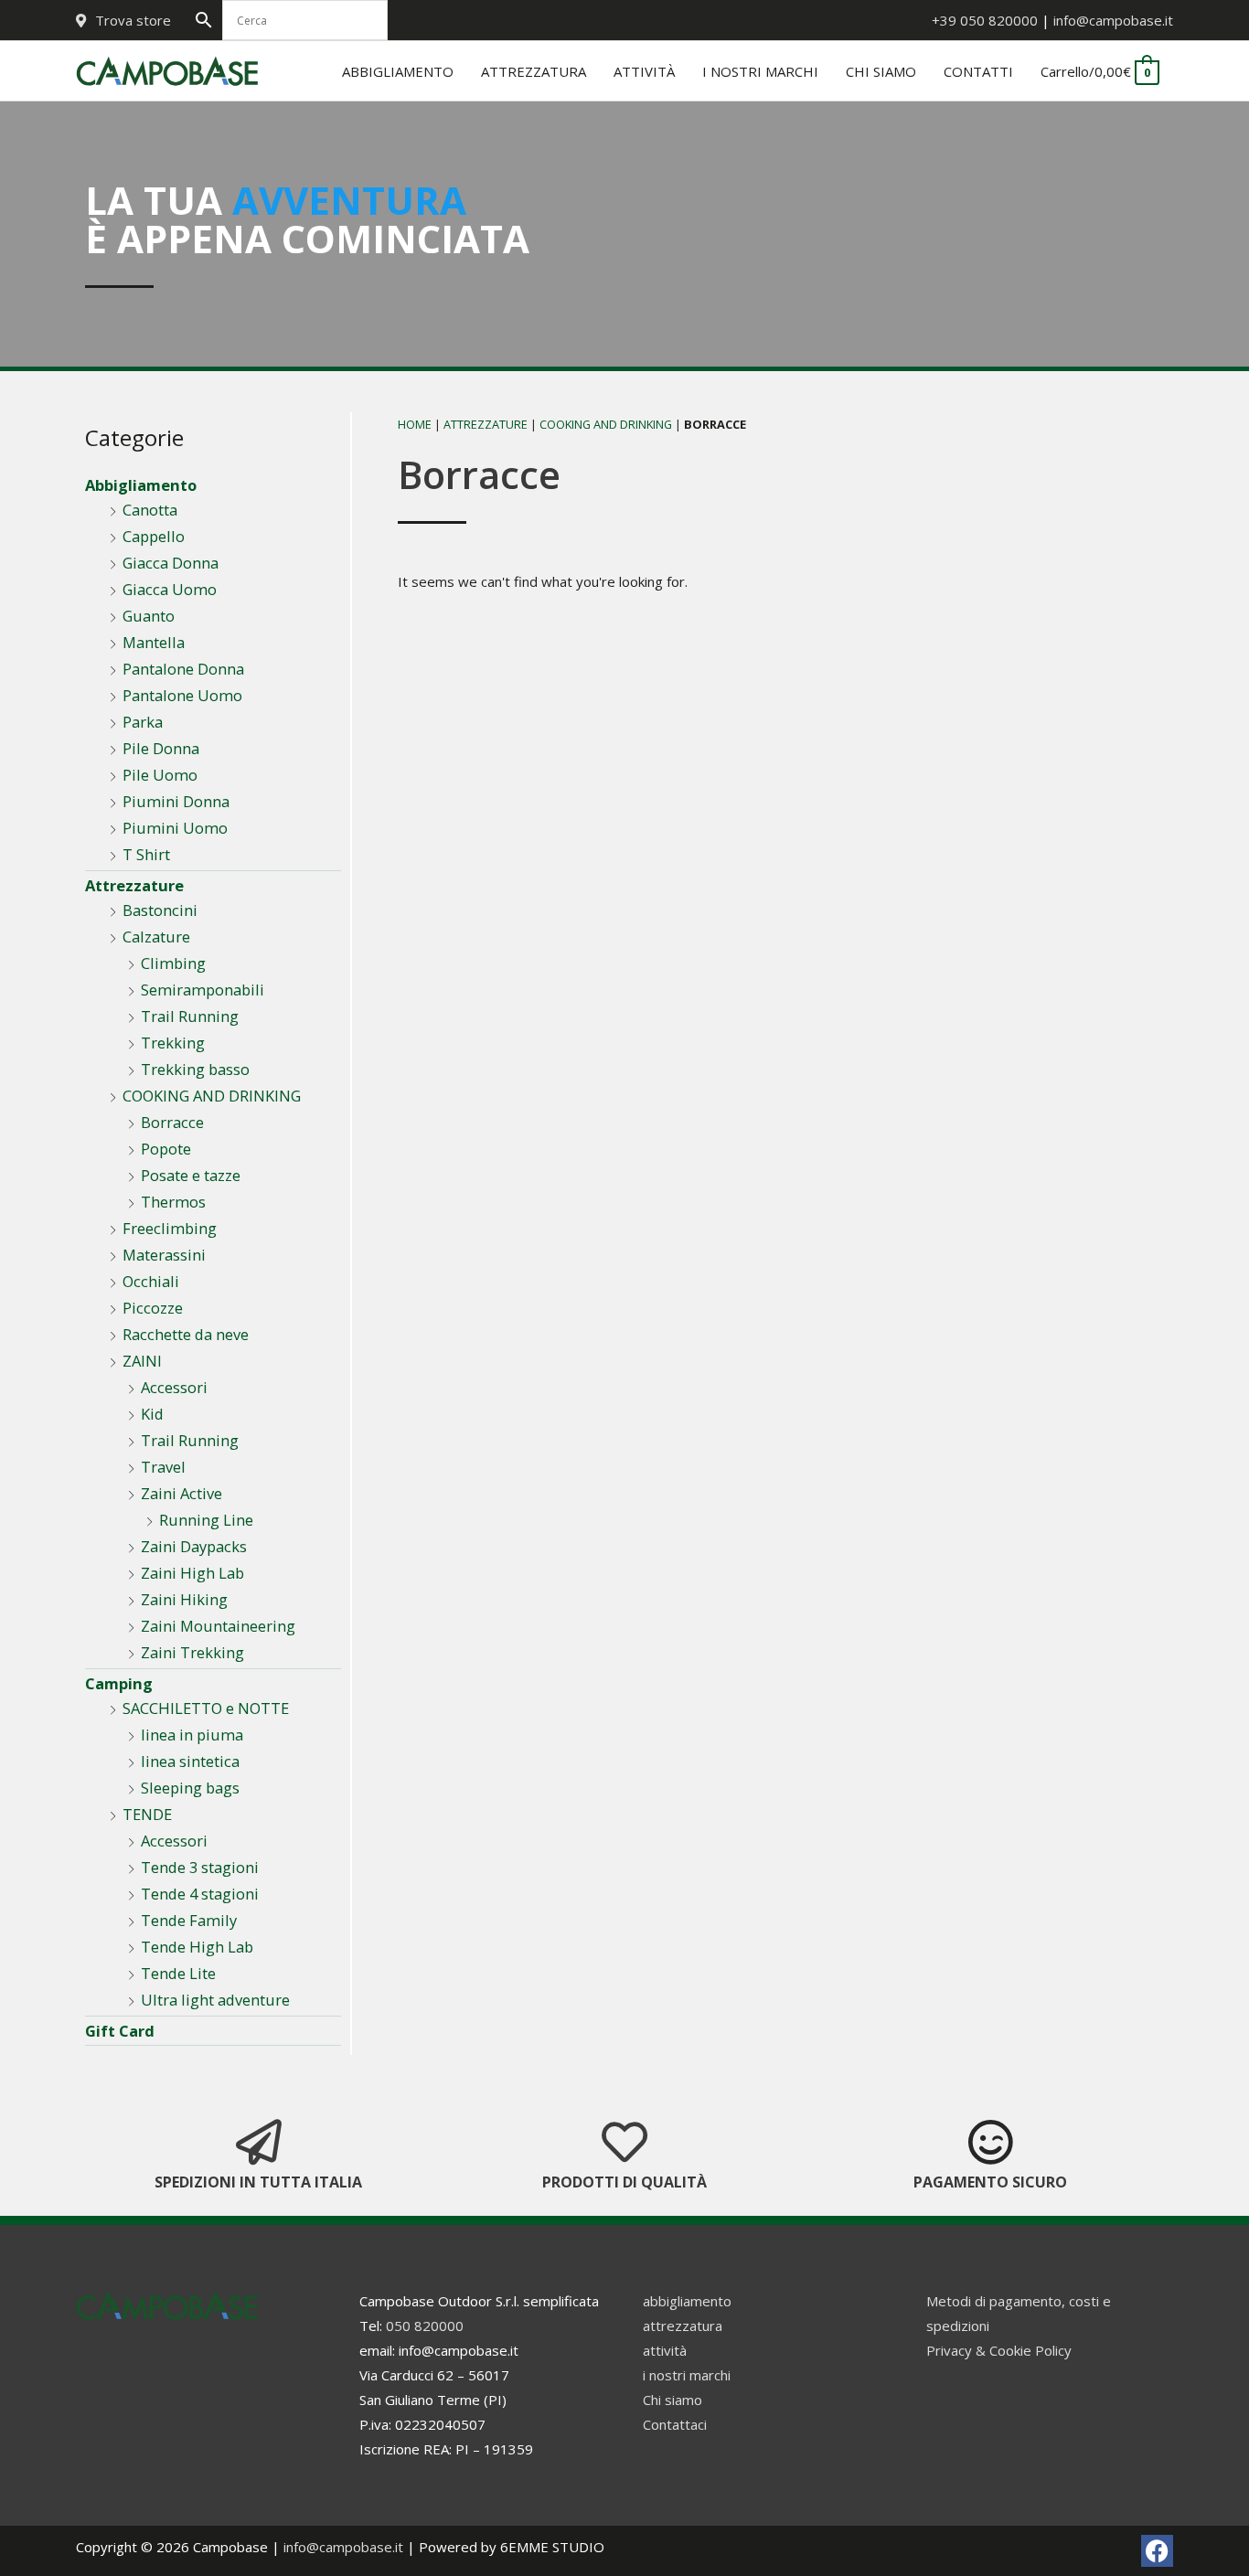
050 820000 (425, 2326)
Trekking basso (195, 1069)
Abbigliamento (141, 485)
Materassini (164, 1255)
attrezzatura (683, 2326)
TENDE (147, 1814)
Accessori (174, 1387)
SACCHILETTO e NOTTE (206, 1708)
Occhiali (151, 1281)
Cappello (154, 536)
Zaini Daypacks (194, 1546)
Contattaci (675, 2424)
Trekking (173, 1043)
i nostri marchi (687, 2375)
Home (415, 424)
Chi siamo (673, 2400)
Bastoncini (160, 910)
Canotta (150, 510)
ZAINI (142, 1361)
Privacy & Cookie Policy (999, 2350)
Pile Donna (161, 748)
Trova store (133, 20)
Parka (143, 722)
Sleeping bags (190, 1788)
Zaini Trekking (192, 1652)
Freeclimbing (170, 1228)
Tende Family (189, 1920)
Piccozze (153, 1308)
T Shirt (146, 854)
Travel (163, 1467)
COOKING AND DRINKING (212, 1096)
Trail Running (190, 1016)
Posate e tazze (191, 1175)
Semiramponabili (203, 990)
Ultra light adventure (215, 2000)
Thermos (173, 1202)
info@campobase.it (1113, 20)
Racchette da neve (186, 1334)
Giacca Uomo (170, 589)
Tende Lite (178, 1973)
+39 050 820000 (985, 20)
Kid (152, 1414)
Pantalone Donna (183, 669)
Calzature (156, 937)
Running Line (206, 1520)
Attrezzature (134, 885)
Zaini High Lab (192, 1573)
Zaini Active (181, 1493)
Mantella (154, 642)
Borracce (172, 1122)
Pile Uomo (160, 775)
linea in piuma (192, 1735)
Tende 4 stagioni (200, 1894)
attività (665, 2350)
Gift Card (120, 2031)
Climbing (173, 963)
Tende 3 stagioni (200, 1867)
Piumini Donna (176, 801)
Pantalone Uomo (182, 695)
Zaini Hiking (184, 1599)
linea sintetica (190, 1761)
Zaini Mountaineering (218, 1626)
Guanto (149, 616)
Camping (119, 1683)
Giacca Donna (171, 563)
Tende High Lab (197, 1947)
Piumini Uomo (175, 828)
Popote (166, 1149)
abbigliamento (687, 2301)
